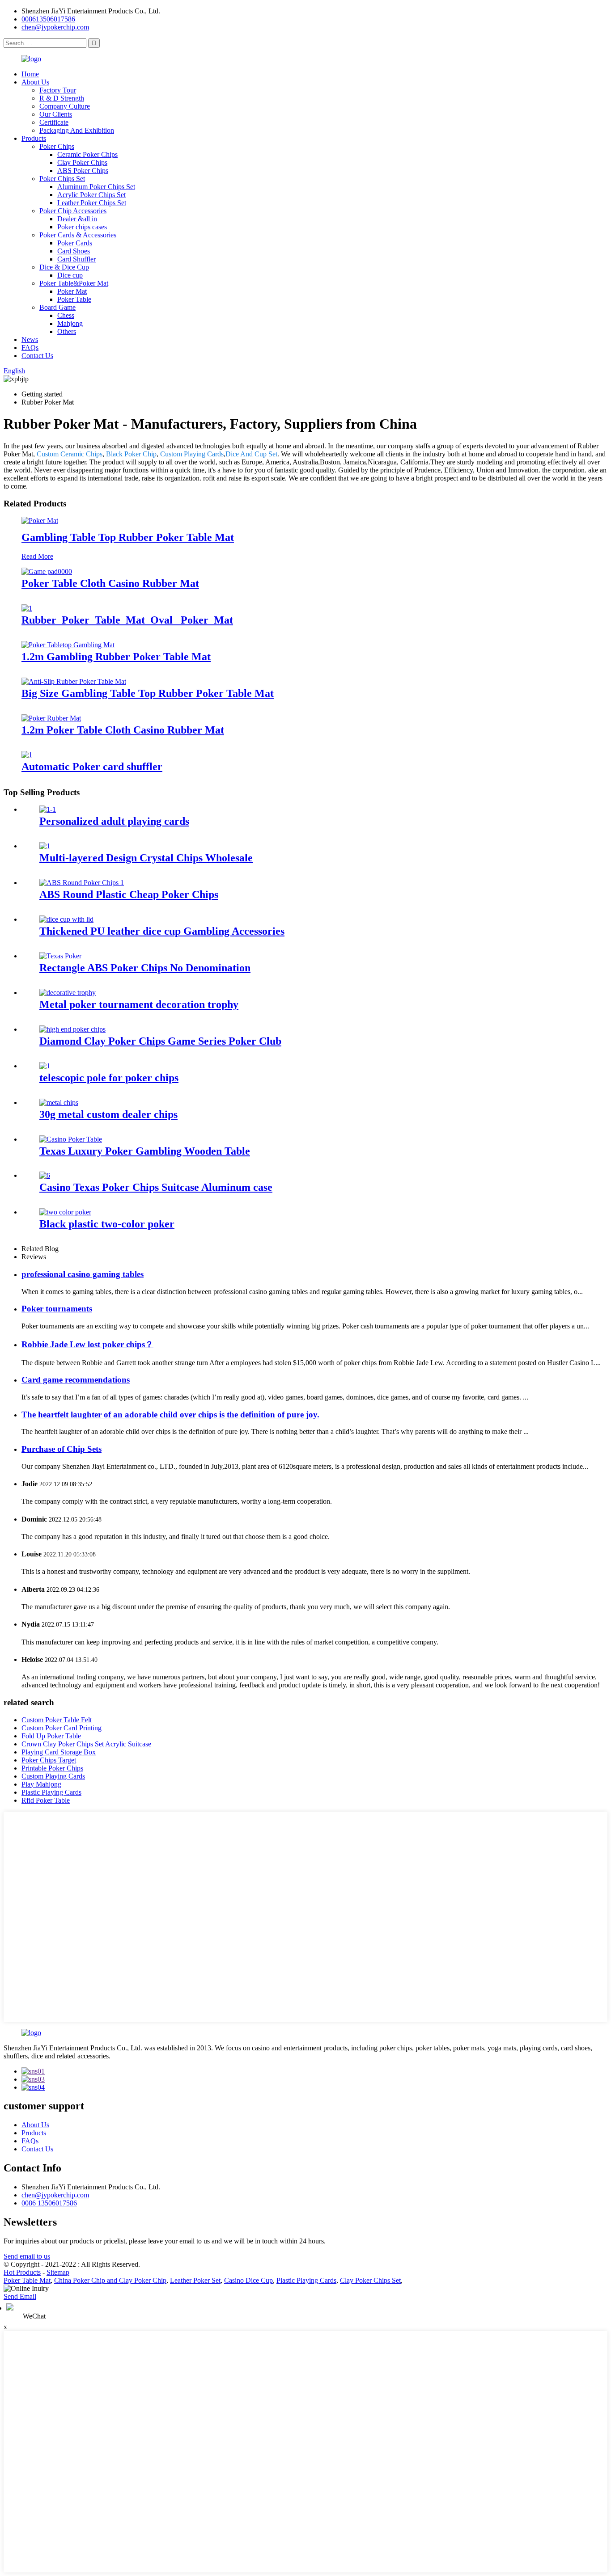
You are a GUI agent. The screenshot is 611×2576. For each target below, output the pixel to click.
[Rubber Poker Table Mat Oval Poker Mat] (27, 608)
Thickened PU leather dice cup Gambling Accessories (162, 931)
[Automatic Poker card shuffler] (27, 755)
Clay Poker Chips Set (370, 2280)
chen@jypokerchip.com (55, 27)
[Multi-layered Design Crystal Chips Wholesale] (45, 846)
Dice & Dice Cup (64, 267)
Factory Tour (58, 90)
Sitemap (58, 2272)
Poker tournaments (57, 1309)
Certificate (54, 122)
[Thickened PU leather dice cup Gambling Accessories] (66, 919)
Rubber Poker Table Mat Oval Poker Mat (127, 620)
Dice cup (70, 275)
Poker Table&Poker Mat (74, 283)
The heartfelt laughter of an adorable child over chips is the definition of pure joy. (170, 1414)
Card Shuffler (76, 259)
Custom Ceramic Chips (70, 454)
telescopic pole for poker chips (109, 1078)
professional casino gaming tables (83, 1274)
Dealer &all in (77, 219)
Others (67, 331)
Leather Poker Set (195, 2280)
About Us (35, 82)
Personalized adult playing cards (114, 821)
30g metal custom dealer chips (108, 1114)
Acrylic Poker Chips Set (91, 195)
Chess (66, 315)
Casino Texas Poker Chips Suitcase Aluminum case (156, 1187)
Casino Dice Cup (248, 2280)
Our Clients (56, 114)
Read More (37, 556)
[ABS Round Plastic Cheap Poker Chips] (82, 883)
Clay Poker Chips (82, 162)
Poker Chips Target (49, 1760)
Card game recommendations (76, 1380)
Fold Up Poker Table (51, 1736)
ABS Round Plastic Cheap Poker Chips (129, 894)
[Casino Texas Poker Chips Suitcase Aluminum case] (45, 1175)
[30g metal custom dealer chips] (59, 1102)
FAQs (30, 348)
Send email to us (27, 2256)
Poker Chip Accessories (73, 211)
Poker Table (74, 299)
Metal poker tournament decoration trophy (139, 1004)
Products (34, 138)
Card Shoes (74, 251)
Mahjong (70, 323)
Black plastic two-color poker (107, 1224)
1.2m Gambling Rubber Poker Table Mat (116, 657)
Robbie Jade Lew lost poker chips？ (87, 1344)
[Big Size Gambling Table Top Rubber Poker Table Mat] (74, 681)
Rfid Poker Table (46, 1800)
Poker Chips (57, 146)
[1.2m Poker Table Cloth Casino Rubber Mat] (51, 718)
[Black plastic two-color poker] (65, 1212)
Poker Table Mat (27, 2280)
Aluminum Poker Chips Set (96, 187)
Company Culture (65, 106)
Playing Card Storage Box (59, 1752)
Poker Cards (75, 243)
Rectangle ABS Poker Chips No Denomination (145, 968)
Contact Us (37, 356)
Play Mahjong (41, 1784)
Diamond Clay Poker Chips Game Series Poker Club (160, 1041)
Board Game (57, 307)
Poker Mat (72, 291)
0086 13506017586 (49, 2203)
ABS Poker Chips (83, 171)
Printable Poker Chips (52, 1768)
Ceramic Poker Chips (87, 154)
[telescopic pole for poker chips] (45, 1066)
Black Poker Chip (131, 454)
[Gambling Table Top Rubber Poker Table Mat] (40, 521)
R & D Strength (62, 98)
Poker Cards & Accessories (78, 235)
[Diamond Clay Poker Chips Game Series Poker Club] (72, 1029)
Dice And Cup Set (251, 454)
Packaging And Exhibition (77, 130)
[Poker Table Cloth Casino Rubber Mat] (47, 571)
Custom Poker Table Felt (57, 1720)
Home (30, 74)
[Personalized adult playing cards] (48, 809)
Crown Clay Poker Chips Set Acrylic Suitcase (86, 1744)
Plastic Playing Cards (51, 1792)
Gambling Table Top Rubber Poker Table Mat (128, 537)
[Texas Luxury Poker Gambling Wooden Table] (71, 1139)
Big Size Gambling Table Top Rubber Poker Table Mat (148, 693)
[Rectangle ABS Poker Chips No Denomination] (60, 956)
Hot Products (22, 2272)
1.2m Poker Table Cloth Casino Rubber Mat (123, 730)
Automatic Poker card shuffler (92, 767)
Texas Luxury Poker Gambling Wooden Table (145, 1151)
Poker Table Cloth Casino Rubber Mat (110, 583)
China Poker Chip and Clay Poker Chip (110, 2280)
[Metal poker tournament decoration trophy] (68, 993)
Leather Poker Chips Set (92, 203)
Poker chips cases (82, 227)
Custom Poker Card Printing (62, 1728)
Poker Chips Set (62, 179)
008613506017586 (48, 19)
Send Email (20, 2296)
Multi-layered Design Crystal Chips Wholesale (146, 858)
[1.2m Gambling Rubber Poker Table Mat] (68, 645)
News (30, 339)
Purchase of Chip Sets (62, 1449)
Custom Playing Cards (192, 454)
